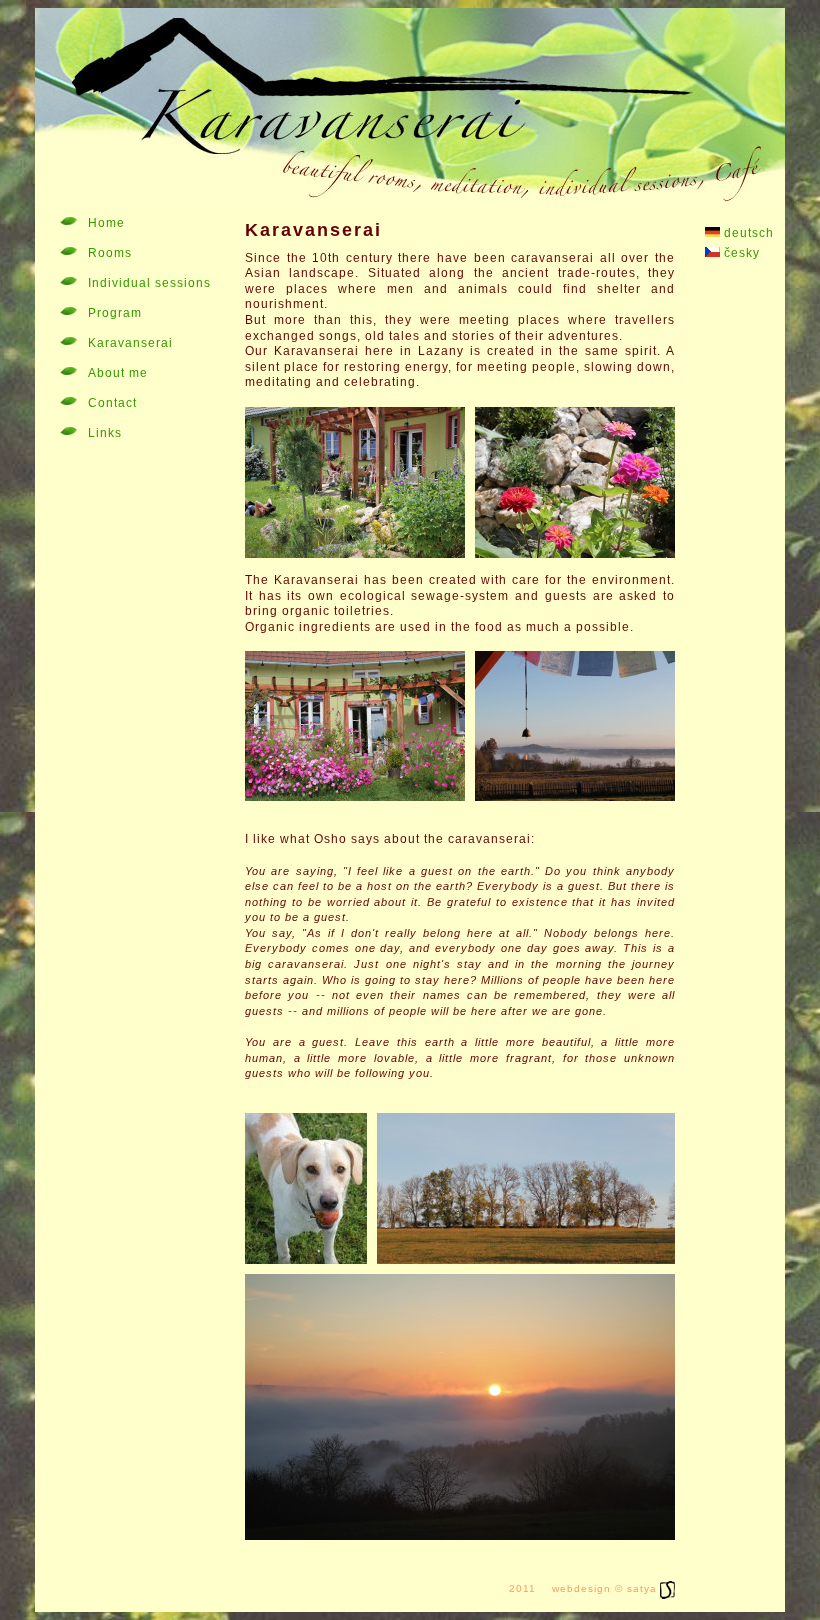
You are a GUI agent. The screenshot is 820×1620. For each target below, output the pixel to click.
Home (106, 223)
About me (118, 373)
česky (740, 253)
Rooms (110, 253)
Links (105, 433)
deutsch (747, 233)
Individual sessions (149, 283)
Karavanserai (130, 343)
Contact (112, 403)
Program (115, 313)
